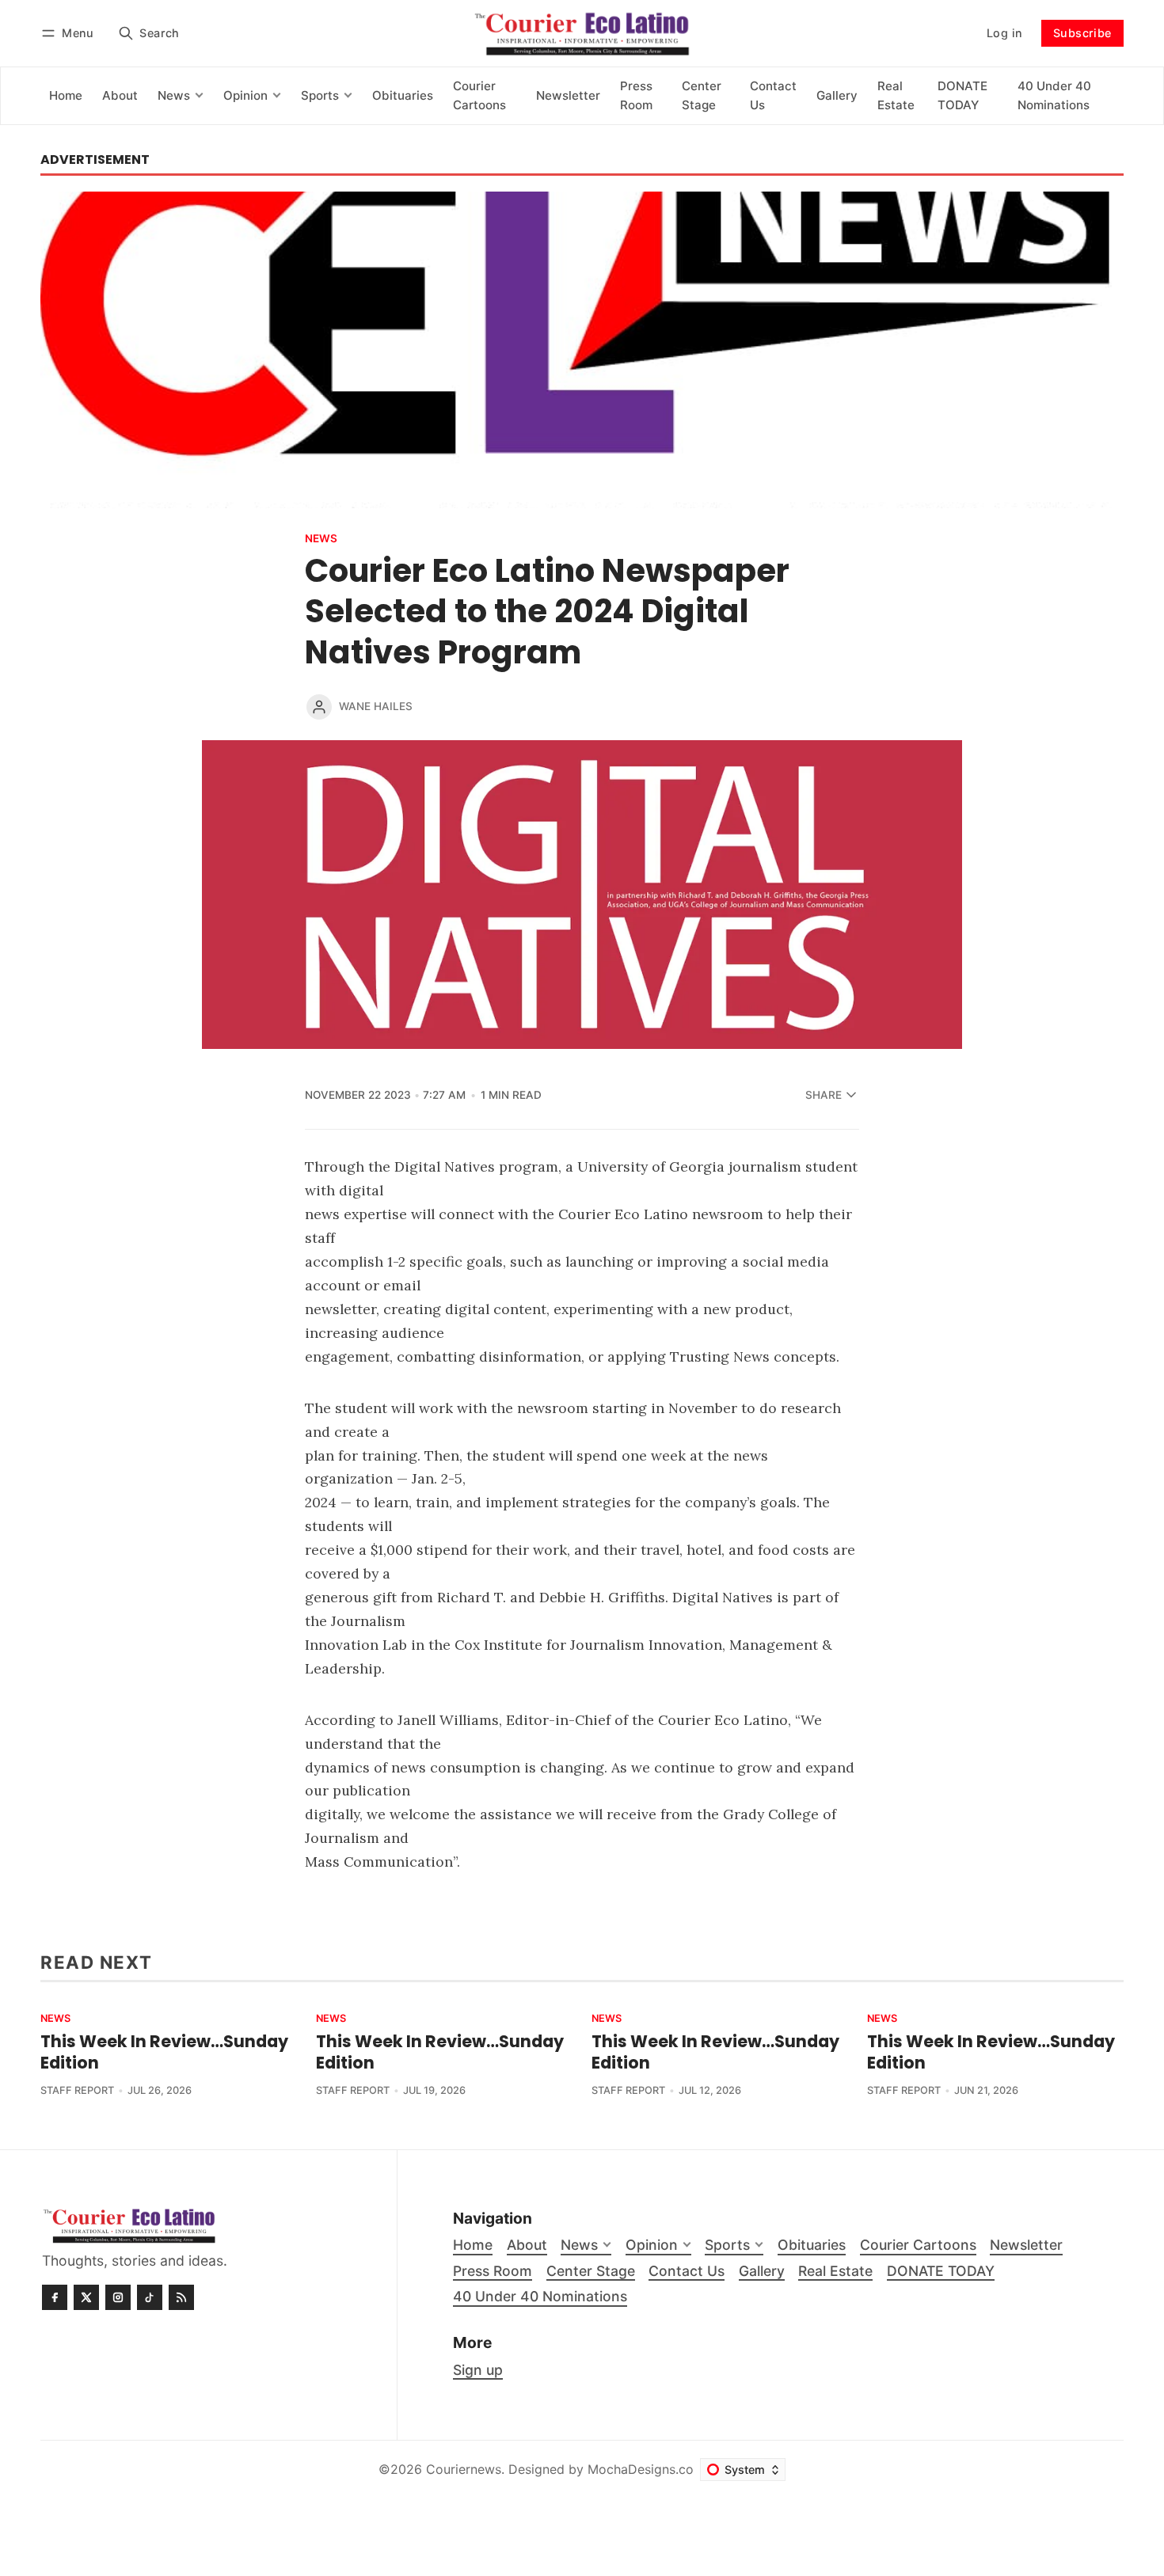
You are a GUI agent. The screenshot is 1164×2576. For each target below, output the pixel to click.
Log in (1004, 33)
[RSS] (181, 2297)
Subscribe (1082, 33)
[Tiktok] (150, 2297)
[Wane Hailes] (319, 707)
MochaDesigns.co (641, 2469)
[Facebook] (55, 2297)
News (321, 539)
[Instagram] (118, 2297)
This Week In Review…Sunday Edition (164, 2052)
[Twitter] (86, 2297)
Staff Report (77, 2090)
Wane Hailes (376, 706)
